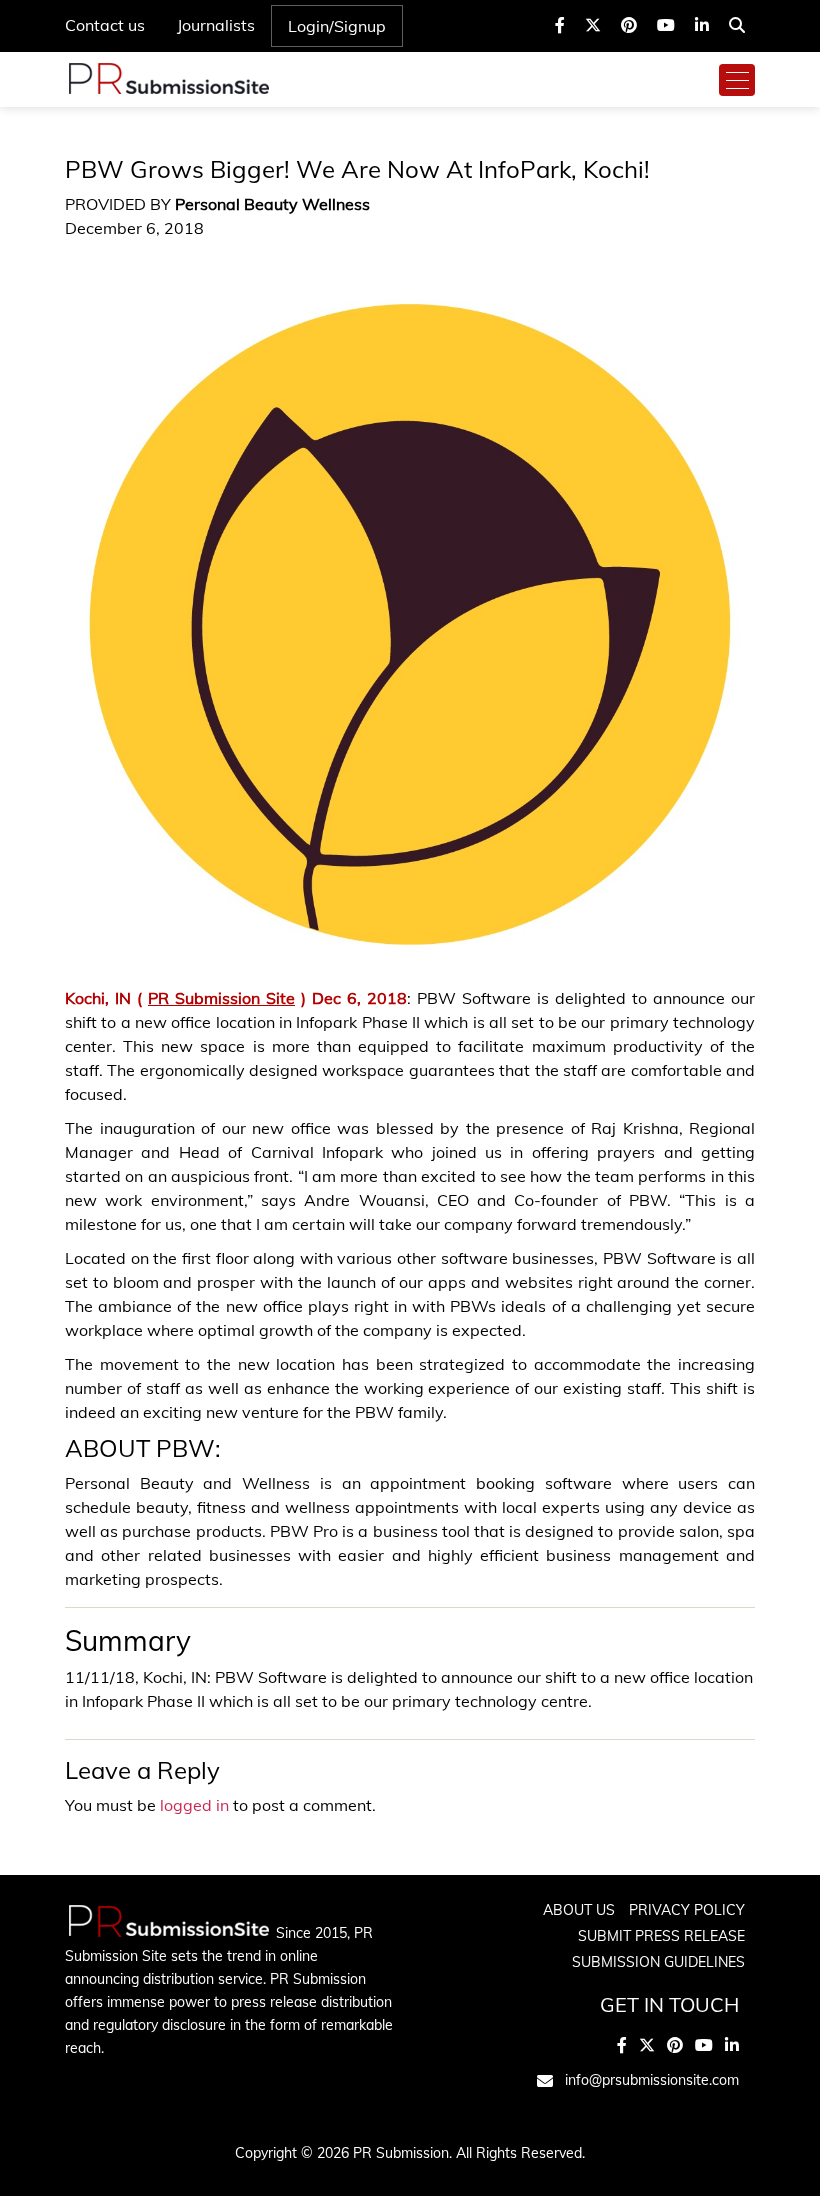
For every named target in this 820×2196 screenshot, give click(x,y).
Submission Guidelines (658, 1962)
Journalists (216, 25)
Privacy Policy (687, 1910)
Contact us (105, 25)
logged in (194, 1805)
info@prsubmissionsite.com (652, 2080)
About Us (579, 1910)
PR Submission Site (221, 998)
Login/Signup (337, 26)
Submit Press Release (661, 1936)
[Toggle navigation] (737, 80)
